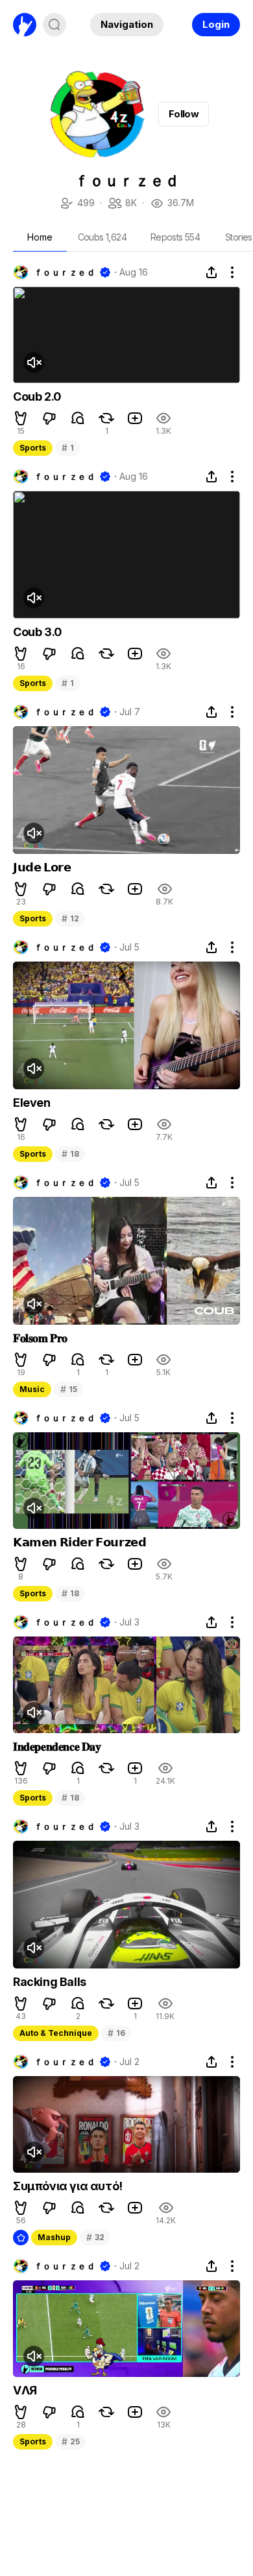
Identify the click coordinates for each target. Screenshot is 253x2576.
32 (95, 2237)
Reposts (175, 237)
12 (70, 918)
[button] (21, 418)
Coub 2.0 (37, 396)
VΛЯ (25, 2390)
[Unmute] (34, 362)
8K (122, 204)
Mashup (54, 2237)
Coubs (102, 237)
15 (68, 1389)
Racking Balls (50, 1982)
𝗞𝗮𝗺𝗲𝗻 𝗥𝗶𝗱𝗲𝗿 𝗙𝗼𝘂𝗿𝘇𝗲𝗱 (79, 1542)
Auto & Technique (56, 2033)
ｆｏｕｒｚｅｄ (64, 272)
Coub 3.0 (37, 632)
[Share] (211, 272)
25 (70, 2441)
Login (216, 24)
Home (40, 237)
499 (77, 204)
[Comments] (78, 418)
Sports (33, 448)
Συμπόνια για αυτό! (68, 2186)
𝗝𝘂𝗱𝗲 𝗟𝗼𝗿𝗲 (42, 867)
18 (70, 1154)
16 (116, 2033)
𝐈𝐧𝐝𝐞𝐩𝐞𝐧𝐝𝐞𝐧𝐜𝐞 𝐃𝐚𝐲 (57, 1746)
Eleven (32, 1103)
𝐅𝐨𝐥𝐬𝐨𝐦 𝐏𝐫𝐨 (40, 1338)
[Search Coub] (54, 25)
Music (32, 1389)
